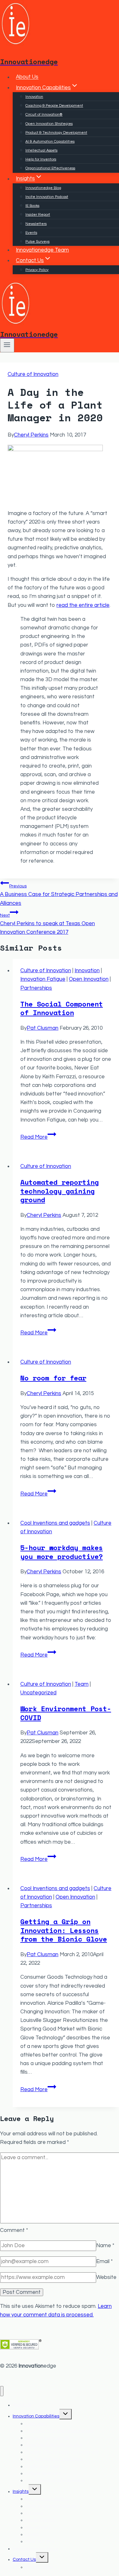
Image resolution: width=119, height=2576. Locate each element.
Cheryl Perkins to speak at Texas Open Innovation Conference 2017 (47, 924)
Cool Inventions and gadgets (55, 1523)
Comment (14, 2230)
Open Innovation (89, 979)
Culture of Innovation (33, 374)
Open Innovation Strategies (49, 124)
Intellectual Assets (41, 150)
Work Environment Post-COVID (66, 1713)
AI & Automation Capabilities (50, 142)
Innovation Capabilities (36, 2416)
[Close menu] (2, 2391)
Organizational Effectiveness (50, 168)
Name (105, 2246)
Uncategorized (38, 1693)
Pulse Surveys (37, 242)
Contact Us (24, 2559)
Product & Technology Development (56, 133)
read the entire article (83, 605)
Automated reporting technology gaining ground (60, 1191)
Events (31, 233)
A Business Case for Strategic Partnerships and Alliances (59, 895)
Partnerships (36, 988)
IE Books (32, 206)
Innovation (34, 97)
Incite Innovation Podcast (47, 197)
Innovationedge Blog (43, 188)
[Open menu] (7, 345)
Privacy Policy (37, 270)
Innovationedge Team (42, 250)
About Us (27, 77)
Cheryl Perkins (31, 435)
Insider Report (38, 215)
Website (106, 2277)
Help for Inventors (41, 159)
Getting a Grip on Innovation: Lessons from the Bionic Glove (64, 1930)
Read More (38, 1137)
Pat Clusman (43, 1028)
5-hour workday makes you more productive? (62, 1552)
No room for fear (53, 1378)
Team (82, 1684)
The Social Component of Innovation (62, 1008)
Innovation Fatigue (43, 979)
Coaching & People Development (54, 106)
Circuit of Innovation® (44, 115)
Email (104, 2261)
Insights (21, 2491)
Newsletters (36, 224)
